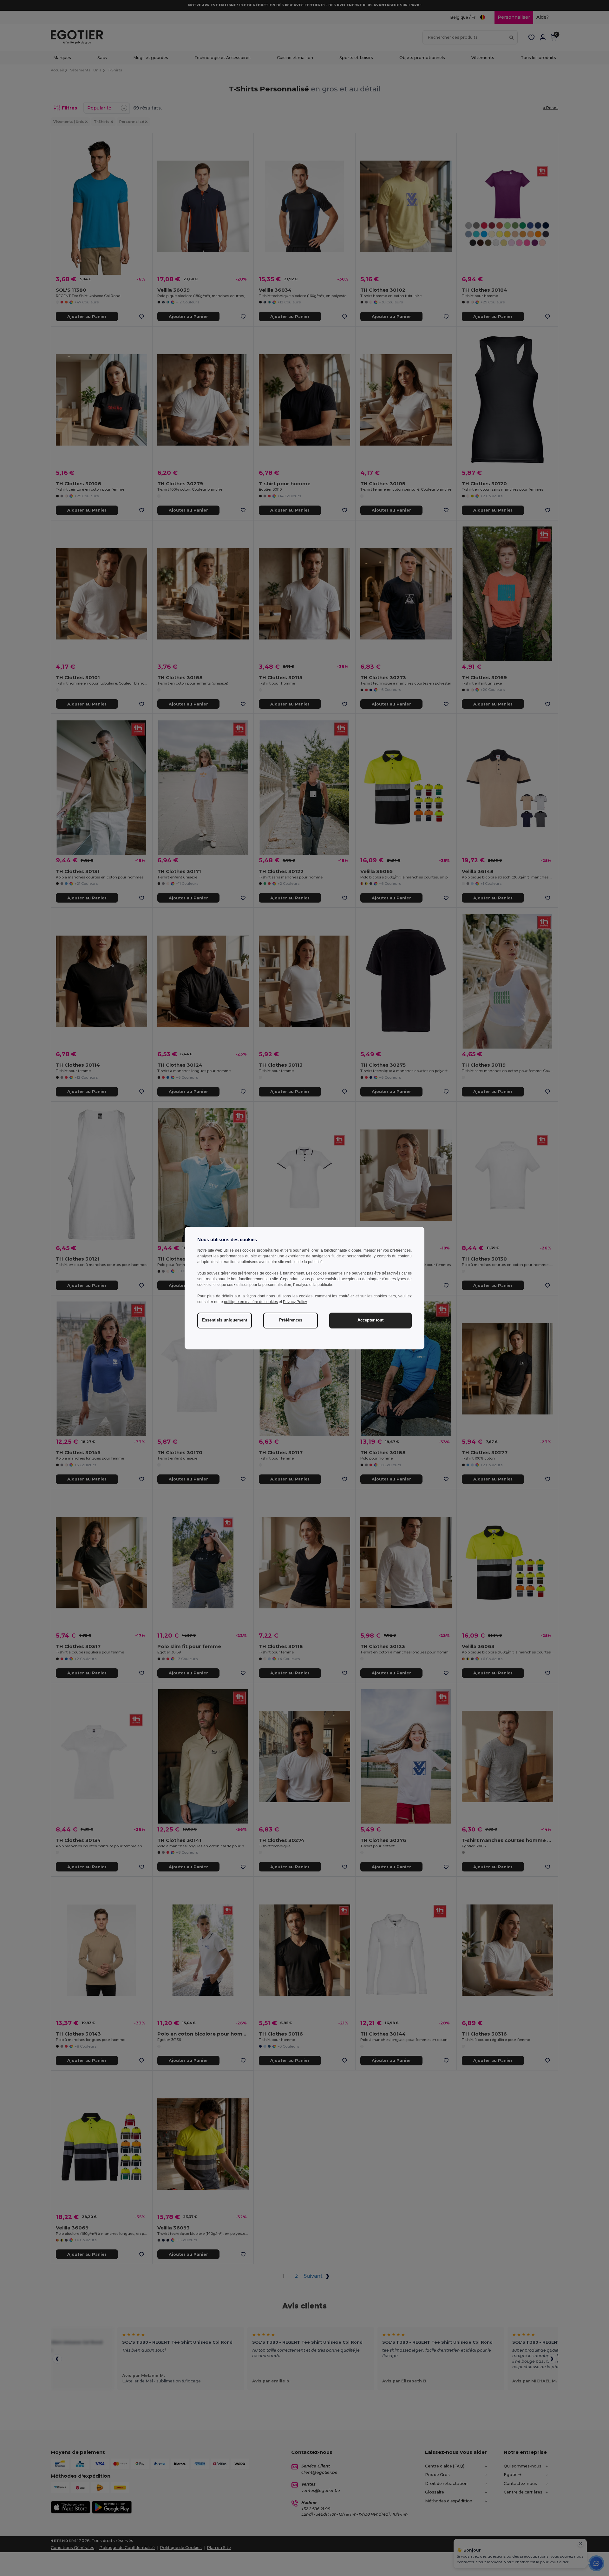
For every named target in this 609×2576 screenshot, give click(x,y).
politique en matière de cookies (251, 1302)
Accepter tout (370, 1320)
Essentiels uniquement (225, 1320)
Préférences (291, 1320)
